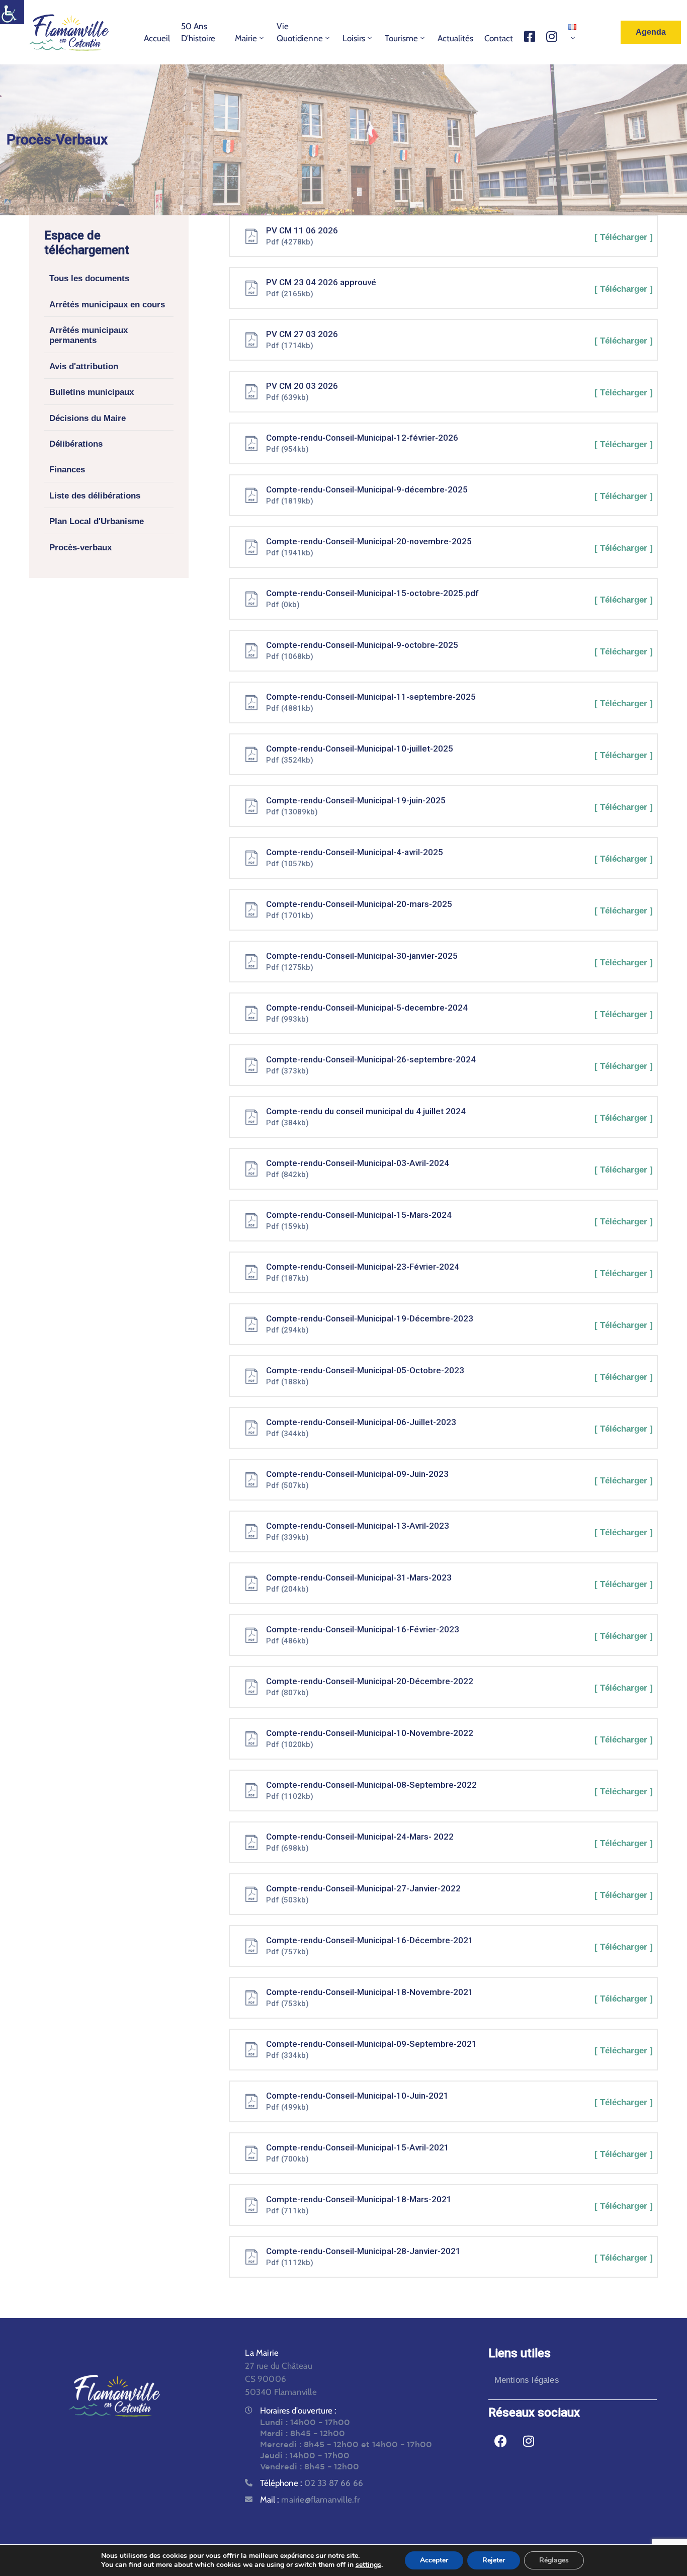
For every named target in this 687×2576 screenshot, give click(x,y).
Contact (499, 38)
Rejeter (494, 2560)
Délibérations (76, 444)
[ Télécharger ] (624, 237)
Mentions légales (527, 2380)
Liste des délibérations (95, 496)
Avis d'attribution (84, 366)
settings (368, 2565)
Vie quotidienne (300, 32)
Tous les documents (89, 279)
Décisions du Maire (88, 418)
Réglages (554, 2560)
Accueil (157, 38)
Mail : (310, 2500)
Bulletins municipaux (92, 393)
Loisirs (354, 38)
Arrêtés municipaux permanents (89, 335)
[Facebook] (501, 2441)
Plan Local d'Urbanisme (97, 522)
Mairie (246, 38)
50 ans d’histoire (198, 32)
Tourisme (401, 38)
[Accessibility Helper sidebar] (12, 12)
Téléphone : (312, 2483)
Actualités (455, 38)
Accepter (434, 2560)
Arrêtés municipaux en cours (107, 305)
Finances (67, 470)
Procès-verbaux (80, 548)
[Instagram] (529, 2441)
